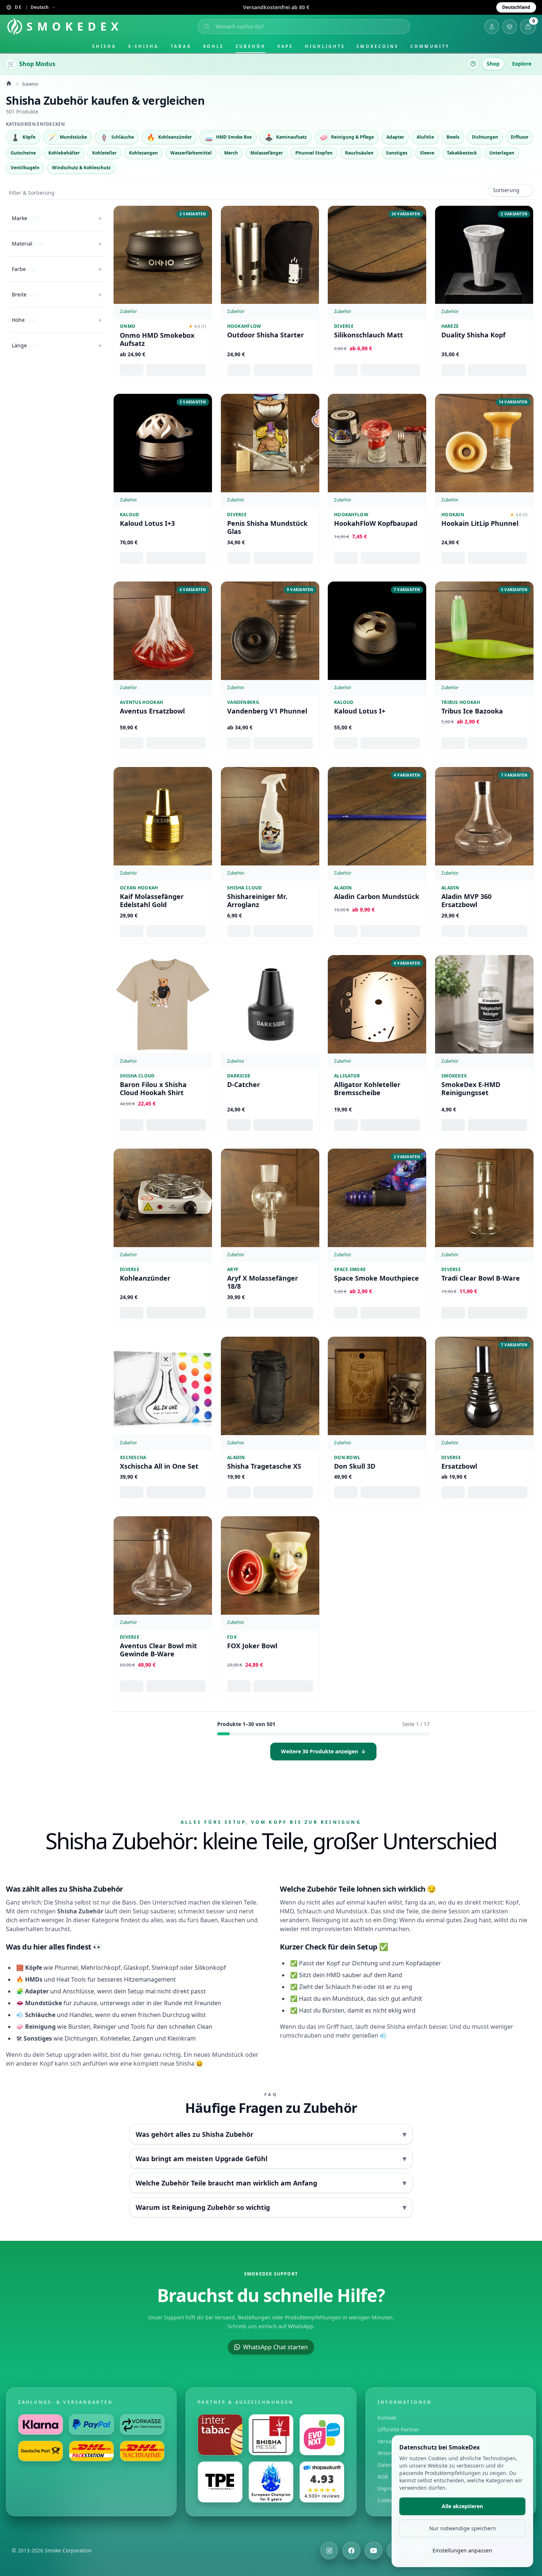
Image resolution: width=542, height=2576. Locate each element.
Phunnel (66, 1968)
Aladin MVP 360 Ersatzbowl (466, 901)
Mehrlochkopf (101, 1968)
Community (430, 46)
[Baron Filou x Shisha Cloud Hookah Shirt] (163, 1004)
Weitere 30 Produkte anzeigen (323, 1751)
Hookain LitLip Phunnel (480, 523)
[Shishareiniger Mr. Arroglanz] (270, 816)
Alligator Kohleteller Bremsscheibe (367, 1088)
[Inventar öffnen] (510, 27)
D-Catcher (244, 1084)
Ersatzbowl (459, 1466)
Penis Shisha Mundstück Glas (267, 527)
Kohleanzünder (145, 1278)
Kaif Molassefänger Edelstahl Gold (152, 901)
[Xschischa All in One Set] (163, 1386)
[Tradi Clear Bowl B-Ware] (484, 1198)
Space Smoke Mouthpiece (376, 1278)
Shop (493, 64)
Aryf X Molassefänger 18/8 (263, 1282)
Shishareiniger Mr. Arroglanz (257, 901)
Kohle (214, 46)
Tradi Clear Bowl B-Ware (481, 1278)
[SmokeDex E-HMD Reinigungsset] (484, 1004)
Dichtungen (81, 2038)
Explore (522, 64)
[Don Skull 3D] (377, 1386)
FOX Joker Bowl (252, 1645)
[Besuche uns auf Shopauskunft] (322, 2482)
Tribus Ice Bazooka (472, 711)
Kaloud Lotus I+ (360, 711)
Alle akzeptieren (462, 2506)
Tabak (181, 46)
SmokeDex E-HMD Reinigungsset (471, 1088)
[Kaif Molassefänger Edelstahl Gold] (163, 816)
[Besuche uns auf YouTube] (374, 2551)
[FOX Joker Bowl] (270, 1565)
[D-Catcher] (270, 1004)
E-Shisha (144, 46)
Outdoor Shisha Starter (265, 335)
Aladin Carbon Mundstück (377, 897)
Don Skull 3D (355, 1466)
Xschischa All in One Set (159, 1466)
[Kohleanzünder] (163, 1198)
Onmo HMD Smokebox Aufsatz (157, 339)
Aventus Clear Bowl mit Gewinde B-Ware (158, 1650)
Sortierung (506, 190)
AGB (383, 2477)
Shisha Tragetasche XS (264, 1466)
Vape (285, 46)
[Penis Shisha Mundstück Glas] (270, 443)
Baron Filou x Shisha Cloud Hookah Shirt (153, 1088)
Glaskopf (136, 1968)
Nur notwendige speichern (463, 2528)
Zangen (143, 2038)
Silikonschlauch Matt (369, 335)
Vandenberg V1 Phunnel (267, 711)
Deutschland (516, 7)
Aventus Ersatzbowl (152, 711)
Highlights (325, 46)
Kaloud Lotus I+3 (147, 523)
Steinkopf (165, 1968)
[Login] (492, 27)
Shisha (104, 46)
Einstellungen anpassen (462, 2550)
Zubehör (250, 46)
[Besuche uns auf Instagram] (329, 2551)
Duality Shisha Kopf (473, 335)
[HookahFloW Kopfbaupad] (377, 443)
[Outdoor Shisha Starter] (270, 255)
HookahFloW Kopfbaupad (376, 523)
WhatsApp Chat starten (275, 2347)
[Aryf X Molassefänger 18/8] (270, 1198)
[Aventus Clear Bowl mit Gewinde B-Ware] (163, 1565)
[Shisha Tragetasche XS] (270, 1386)
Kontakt (387, 2418)
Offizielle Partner (398, 2429)
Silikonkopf (210, 1968)
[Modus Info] (473, 64)
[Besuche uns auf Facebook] (351, 2551)
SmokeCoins (377, 46)
